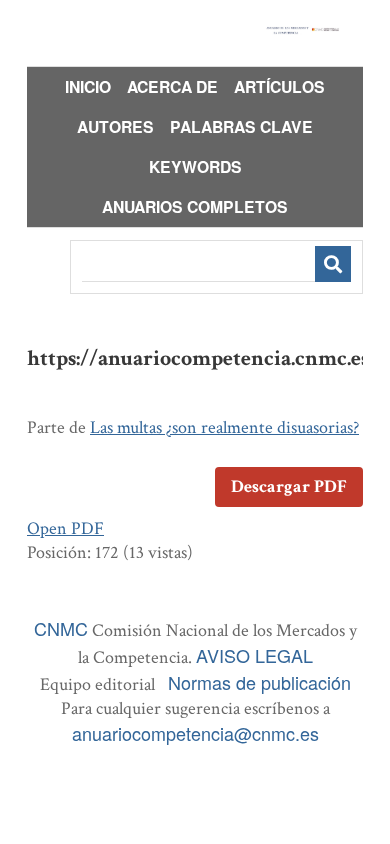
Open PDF (65, 528)
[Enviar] (333, 264)
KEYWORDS (195, 166)
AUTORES (115, 126)
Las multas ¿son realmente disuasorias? (224, 427)
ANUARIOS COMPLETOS (195, 206)
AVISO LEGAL (254, 655)
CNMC (61, 628)
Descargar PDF (289, 486)
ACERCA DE (172, 86)
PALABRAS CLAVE (241, 126)
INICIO (88, 86)
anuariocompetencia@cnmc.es (195, 733)
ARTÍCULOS (279, 86)
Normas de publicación (259, 682)
